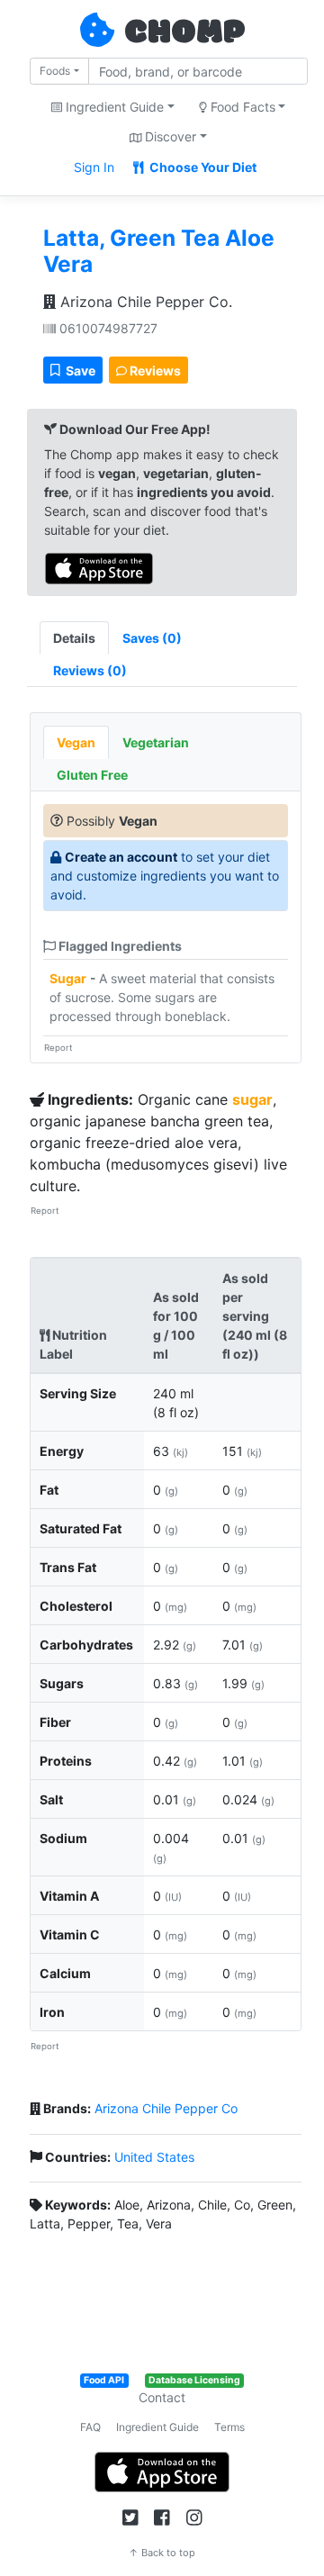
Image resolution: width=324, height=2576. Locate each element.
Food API (104, 2380)
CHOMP (184, 33)
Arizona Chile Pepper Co (166, 2108)
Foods (55, 71)
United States (154, 2157)
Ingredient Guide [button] (113, 107)
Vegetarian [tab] (156, 742)
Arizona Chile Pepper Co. (144, 302)
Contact (162, 2397)
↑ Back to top (162, 2553)
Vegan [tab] (76, 742)
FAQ (90, 2427)
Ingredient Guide (157, 2427)
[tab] (152, 638)
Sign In (94, 167)
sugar (252, 1099)
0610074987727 (107, 328)
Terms (229, 2427)
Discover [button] (169, 136)
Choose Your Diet (202, 167)
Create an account (121, 857)
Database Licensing (194, 2380)
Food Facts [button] (241, 107)
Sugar (68, 978)
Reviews (154, 371)
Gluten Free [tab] (92, 775)
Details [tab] (74, 638)
